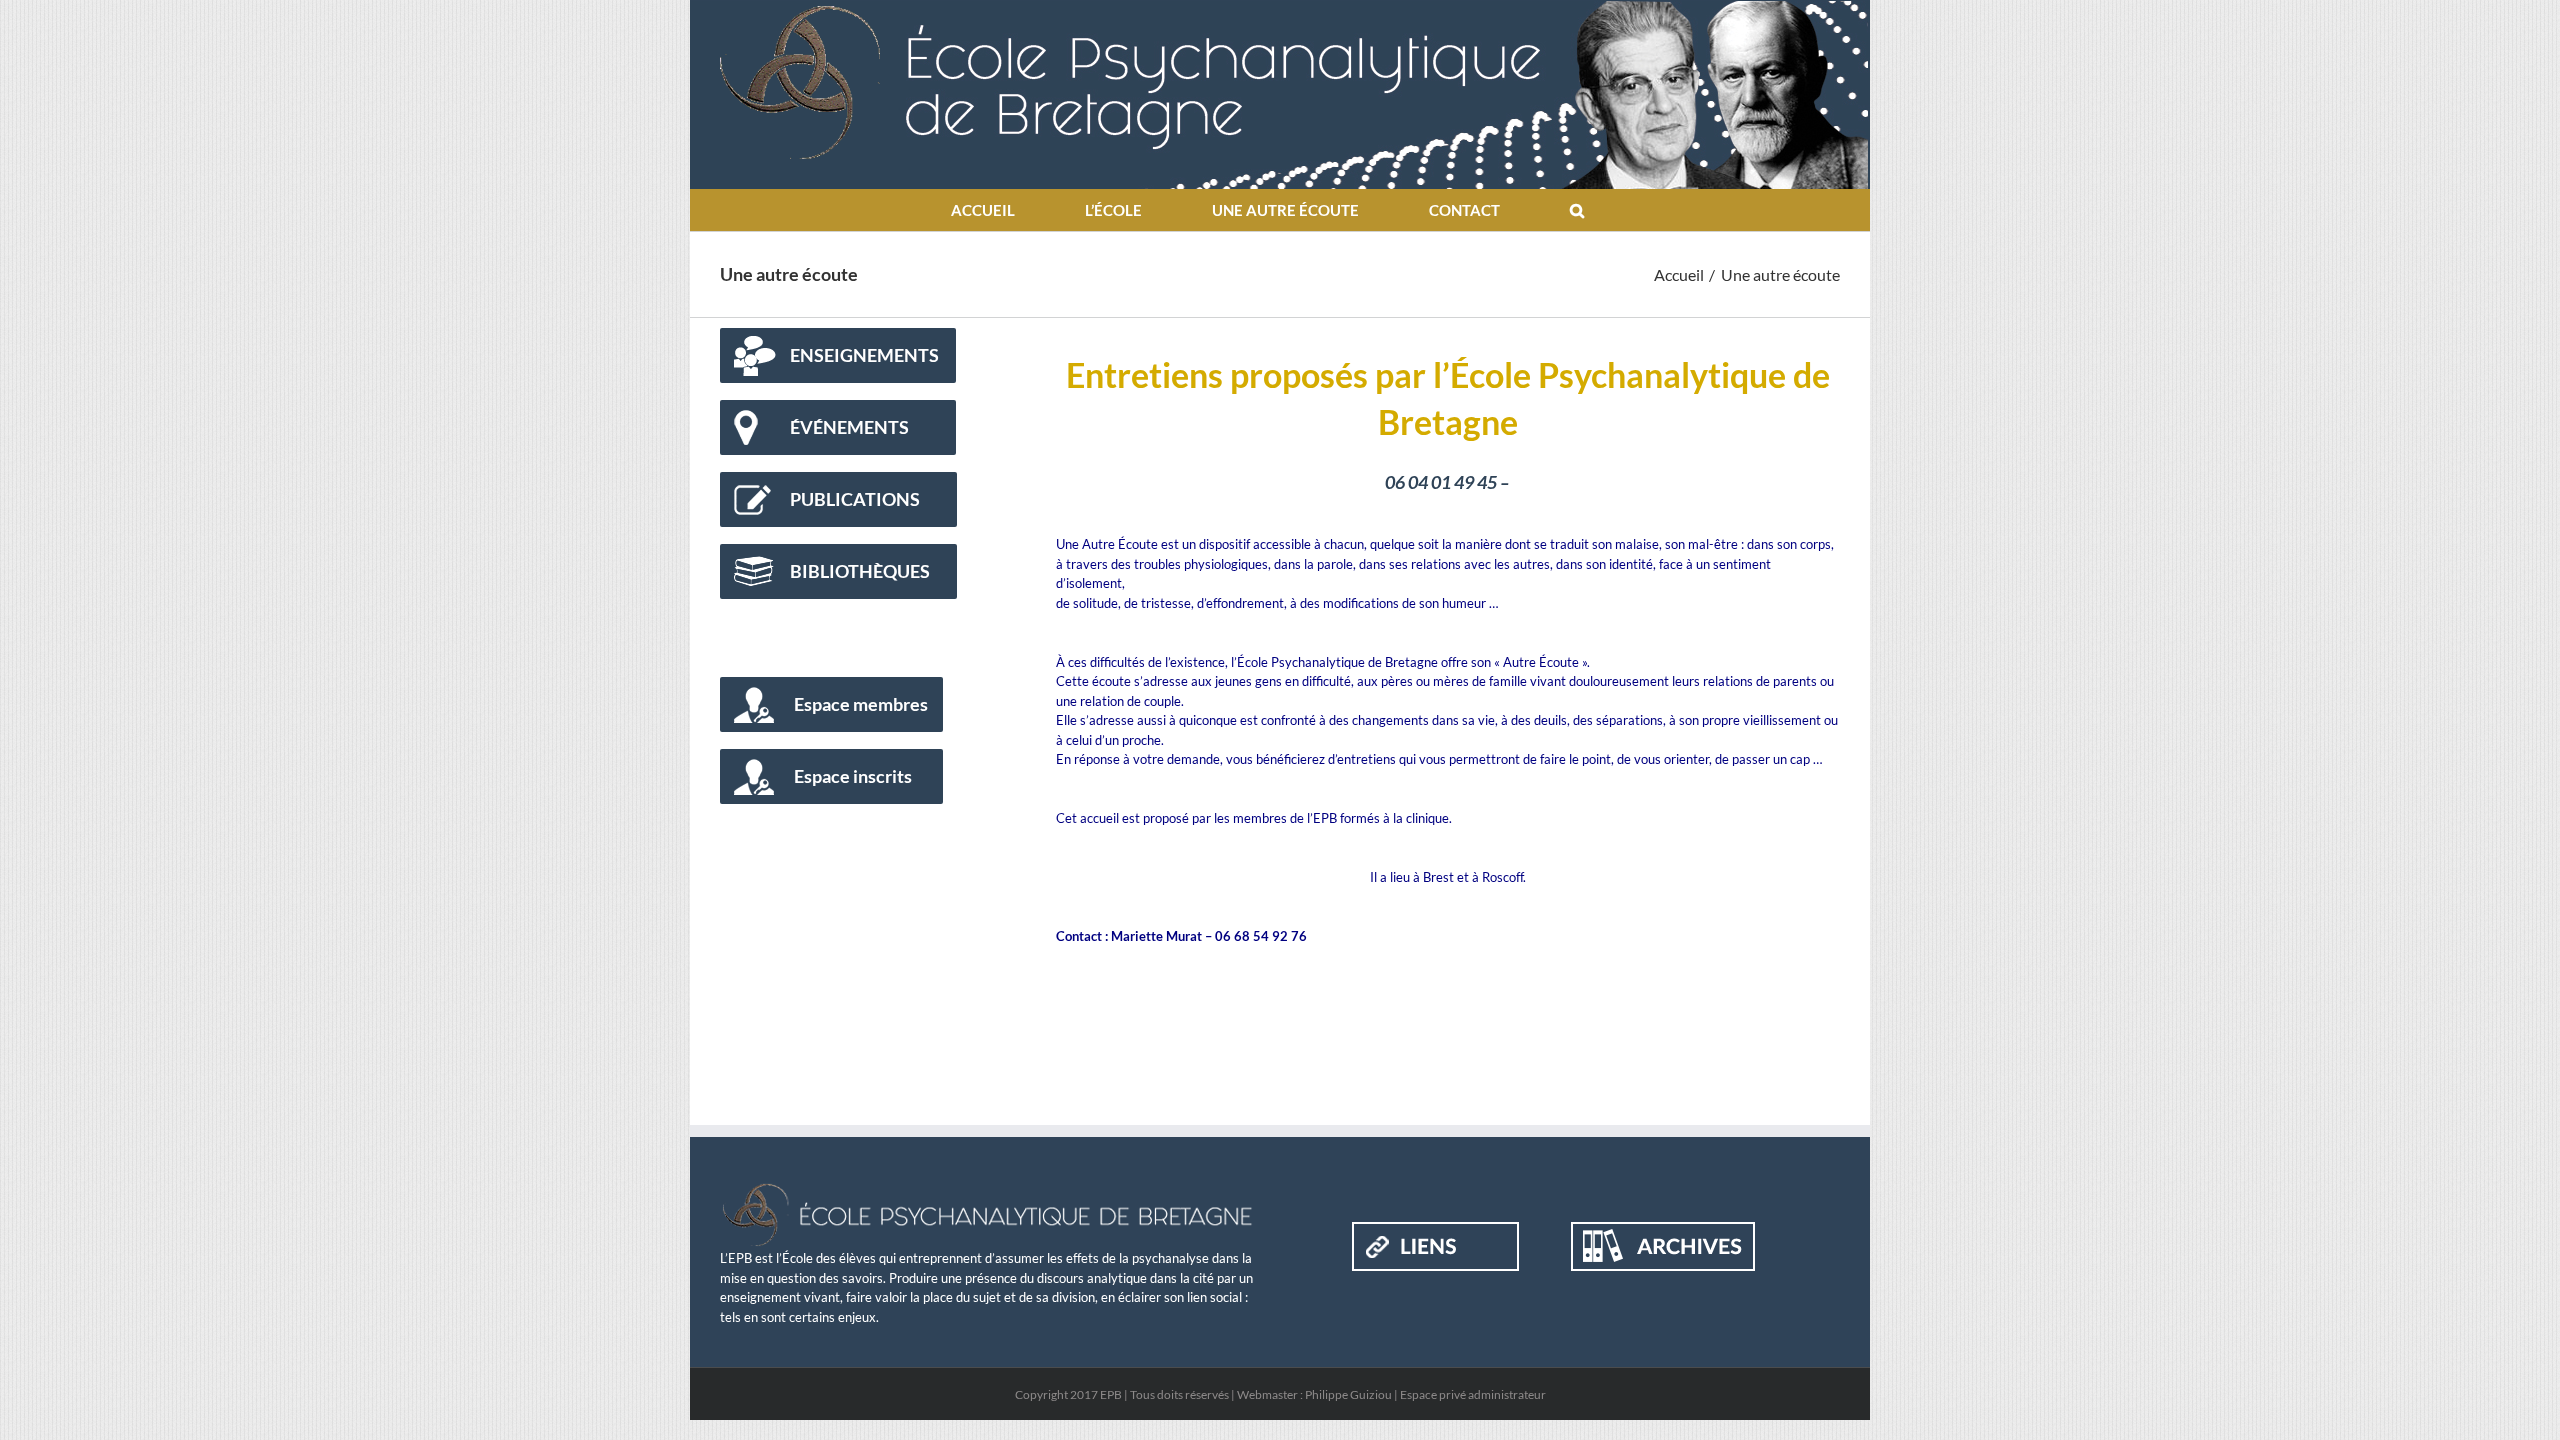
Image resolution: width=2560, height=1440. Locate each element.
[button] (1577, 210)
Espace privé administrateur (1473, 1394)
